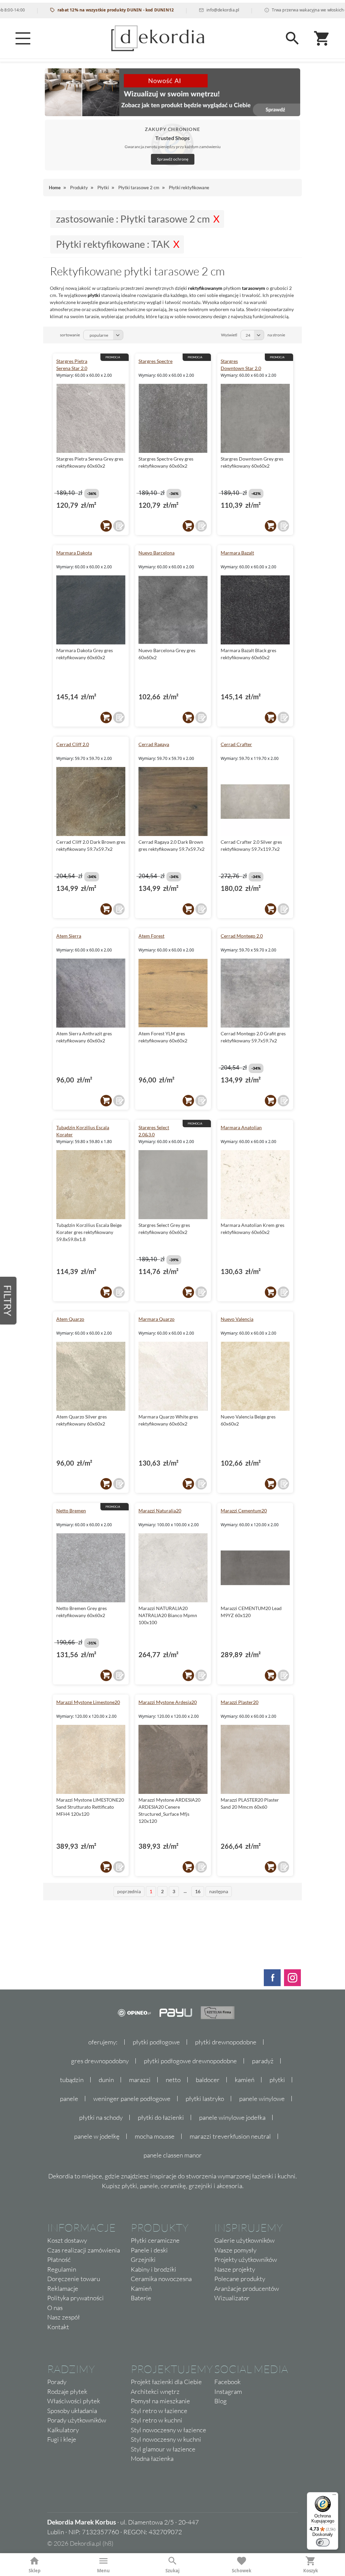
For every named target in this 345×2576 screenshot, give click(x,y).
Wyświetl (229, 335)
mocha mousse (155, 2136)
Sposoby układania (72, 2411)
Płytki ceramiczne (155, 2240)
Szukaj (172, 2571)
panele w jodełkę (97, 2136)
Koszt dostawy (67, 2240)
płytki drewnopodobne (226, 2042)
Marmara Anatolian (241, 1127)
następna (219, 1891)
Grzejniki (143, 2260)
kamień (245, 2080)
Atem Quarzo (70, 1319)
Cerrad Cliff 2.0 (73, 744)
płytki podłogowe (156, 2042)
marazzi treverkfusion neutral (230, 2136)
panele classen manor (173, 2155)
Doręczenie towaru (74, 2279)
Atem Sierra (69, 936)
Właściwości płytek (74, 2401)
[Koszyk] (322, 38)
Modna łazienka (152, 2458)
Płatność (59, 2260)
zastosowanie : (133, 219)
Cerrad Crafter (236, 744)
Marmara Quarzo (156, 1319)
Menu (103, 2571)
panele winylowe (262, 2099)
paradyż (263, 2061)
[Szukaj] (292, 38)
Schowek (242, 2571)
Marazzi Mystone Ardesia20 (168, 1702)
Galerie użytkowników (244, 2240)
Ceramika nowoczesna (161, 2279)
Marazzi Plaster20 (240, 1702)
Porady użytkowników (77, 2420)
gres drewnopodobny (100, 2061)
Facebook (227, 2382)
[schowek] (119, 526)
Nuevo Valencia (237, 1319)
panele (69, 2099)
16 (198, 1891)
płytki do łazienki (161, 2117)
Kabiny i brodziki (153, 2269)
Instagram (228, 2391)
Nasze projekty (235, 2269)
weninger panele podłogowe (132, 2099)
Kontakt (58, 2327)
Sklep (35, 2571)
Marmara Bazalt (237, 553)
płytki (277, 2080)
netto (173, 2080)
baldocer (208, 2080)
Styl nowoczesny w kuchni (166, 2439)
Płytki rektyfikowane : (113, 244)
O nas (55, 2308)
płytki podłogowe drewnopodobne (190, 2061)
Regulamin (62, 2269)
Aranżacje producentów (247, 2288)
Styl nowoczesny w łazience (168, 2430)
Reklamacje (63, 2288)
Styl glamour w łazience (163, 2449)
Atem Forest (151, 936)
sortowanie (70, 335)
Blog (221, 2401)
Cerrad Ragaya (154, 744)
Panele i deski (149, 2250)
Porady (57, 2382)
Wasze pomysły (235, 2250)
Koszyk (311, 2571)
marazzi (140, 2080)
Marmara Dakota (74, 553)
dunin (106, 2080)
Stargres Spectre (155, 361)
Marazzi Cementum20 (244, 1511)
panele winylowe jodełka (232, 2117)
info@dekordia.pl (186, 10)
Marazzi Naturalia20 (160, 1511)
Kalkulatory (63, 2430)
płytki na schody (101, 2117)
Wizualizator (232, 2298)
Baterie (141, 2298)
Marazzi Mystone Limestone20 (88, 1702)
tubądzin (72, 2080)
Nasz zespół (64, 2317)
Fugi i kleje (62, 2439)
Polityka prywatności (75, 2298)
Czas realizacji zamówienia (84, 2250)
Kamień (141, 2288)
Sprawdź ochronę (173, 159)
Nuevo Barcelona (156, 553)
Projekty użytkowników (246, 2260)
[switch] (323, 2542)
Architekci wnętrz (155, 2391)
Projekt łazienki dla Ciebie (166, 2382)
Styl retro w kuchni (156, 2420)
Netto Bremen (71, 1511)
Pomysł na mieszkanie (160, 2401)
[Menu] (23, 38)
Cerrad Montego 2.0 (242, 936)
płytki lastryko (205, 2099)
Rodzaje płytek (67, 2391)
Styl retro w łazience (159, 2411)
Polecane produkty (240, 2279)
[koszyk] (106, 526)
